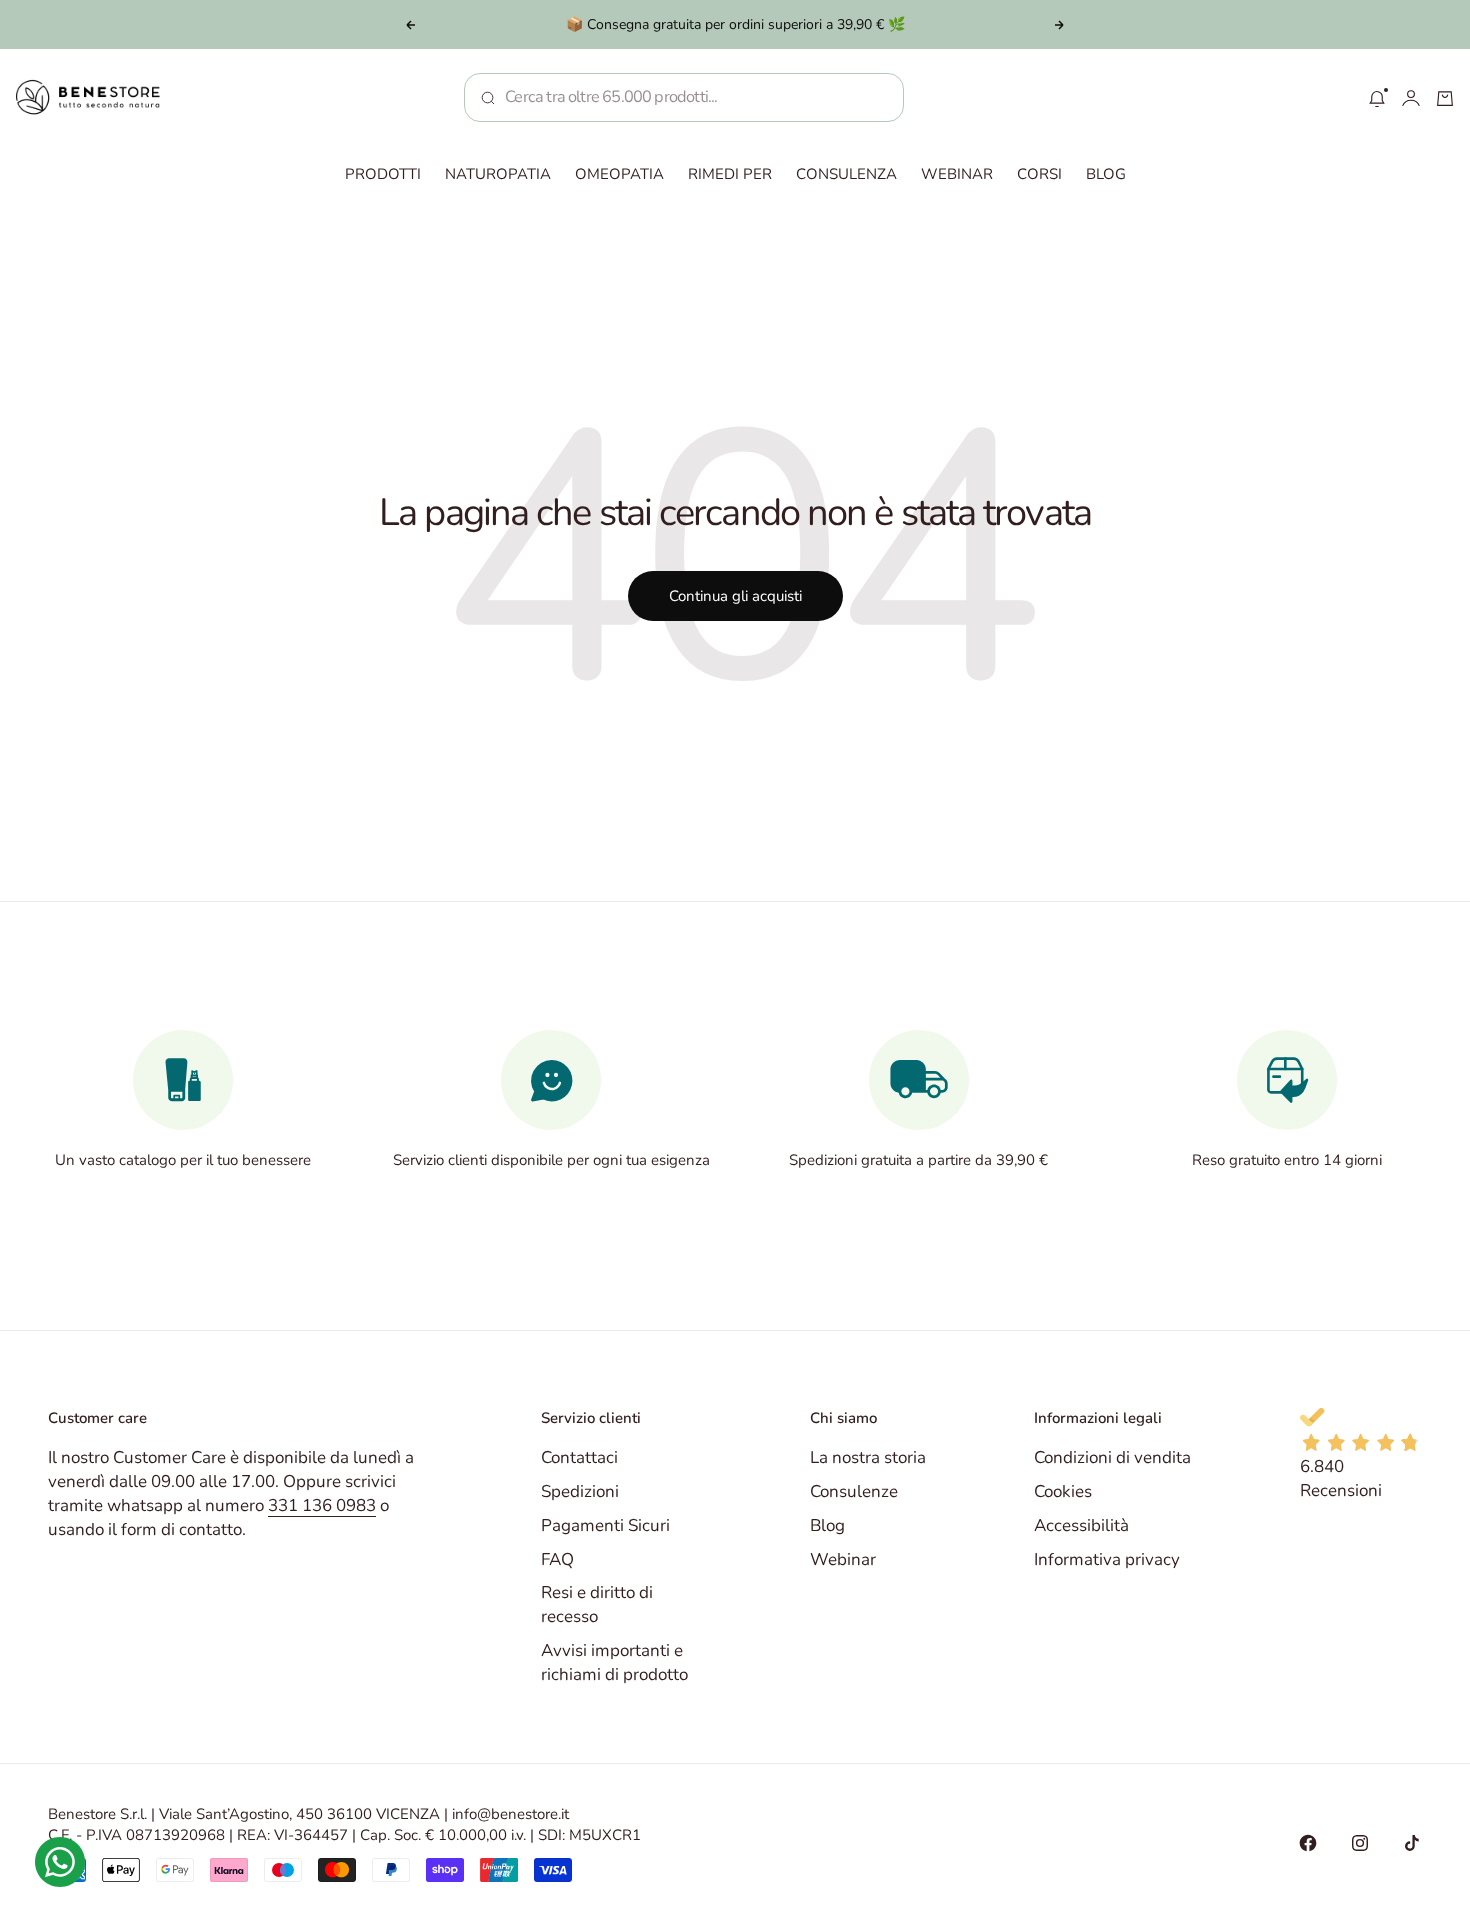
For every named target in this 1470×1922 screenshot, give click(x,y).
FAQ (557, 1559)
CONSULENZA (846, 174)
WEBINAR (957, 174)
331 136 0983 (322, 1505)
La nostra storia (868, 1457)
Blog (827, 1525)
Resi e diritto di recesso (597, 1604)
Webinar (843, 1559)
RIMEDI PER (730, 174)
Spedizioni (580, 1491)
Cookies (1063, 1491)
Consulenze (854, 1491)
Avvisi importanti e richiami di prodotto (614, 1662)
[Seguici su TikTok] (1412, 1843)
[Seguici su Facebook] (1308, 1843)
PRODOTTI (383, 174)
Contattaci (579, 1457)
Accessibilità (1081, 1525)
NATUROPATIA (498, 174)
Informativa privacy (1107, 1559)
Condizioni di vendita (1112, 1457)
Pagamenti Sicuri (605, 1525)
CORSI (1039, 174)
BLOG (1106, 174)
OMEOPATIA (619, 174)
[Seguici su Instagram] (1360, 1843)
